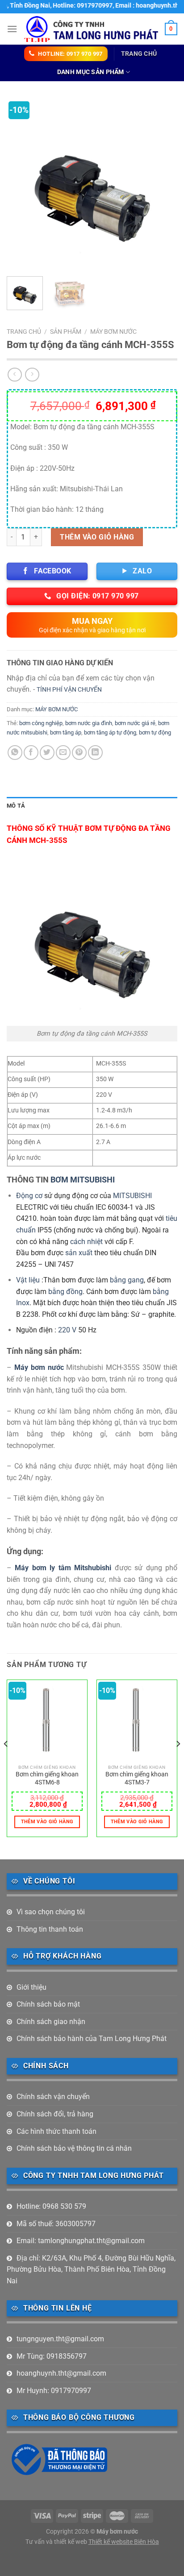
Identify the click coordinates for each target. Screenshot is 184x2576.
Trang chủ (139, 54)
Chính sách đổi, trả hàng (55, 2114)
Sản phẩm (66, 332)
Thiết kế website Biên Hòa (124, 2542)
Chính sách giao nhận (51, 2022)
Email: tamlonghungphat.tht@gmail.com (81, 2241)
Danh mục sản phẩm (91, 72)
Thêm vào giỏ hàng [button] (47, 1822)
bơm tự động (155, 732)
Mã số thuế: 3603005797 (56, 2224)
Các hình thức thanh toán (56, 2131)
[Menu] (12, 29)
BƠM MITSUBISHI (83, 1180)
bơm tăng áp (66, 732)
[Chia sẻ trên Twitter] (47, 753)
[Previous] (21, 184)
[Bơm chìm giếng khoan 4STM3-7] (137, 1720)
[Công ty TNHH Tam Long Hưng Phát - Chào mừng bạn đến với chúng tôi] (91, 29)
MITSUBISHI (132, 1196)
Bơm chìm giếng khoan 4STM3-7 (137, 1778)
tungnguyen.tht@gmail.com (60, 2339)
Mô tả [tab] (16, 806)
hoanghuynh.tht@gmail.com (61, 2373)
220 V (66, 1330)
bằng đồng (65, 1292)
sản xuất (79, 1253)
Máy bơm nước (40, 1367)
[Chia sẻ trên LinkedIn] (95, 753)
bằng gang (127, 1280)
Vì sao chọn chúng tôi (51, 1912)
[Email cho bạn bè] (63, 753)
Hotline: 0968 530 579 (51, 2206)
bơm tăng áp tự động (110, 732)
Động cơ (29, 1196)
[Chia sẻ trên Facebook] (31, 753)
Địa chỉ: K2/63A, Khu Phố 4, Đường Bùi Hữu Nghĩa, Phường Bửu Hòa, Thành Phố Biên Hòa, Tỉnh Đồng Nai (91, 2269)
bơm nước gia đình (89, 723)
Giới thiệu (31, 1987)
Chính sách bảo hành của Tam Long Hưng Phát (92, 2039)
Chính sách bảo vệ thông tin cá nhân (74, 2148)
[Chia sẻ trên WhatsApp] (15, 753)
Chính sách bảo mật (48, 2004)
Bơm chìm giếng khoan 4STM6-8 (47, 1778)
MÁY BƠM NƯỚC (113, 332)
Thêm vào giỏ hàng (97, 537)
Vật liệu (28, 1280)
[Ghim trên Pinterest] (79, 753)
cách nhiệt (86, 1242)
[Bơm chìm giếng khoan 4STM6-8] (47, 1720)
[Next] (163, 184)
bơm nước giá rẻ (135, 723)
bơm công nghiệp (41, 723)
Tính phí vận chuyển (69, 690)
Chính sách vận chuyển (53, 2097)
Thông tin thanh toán (50, 1929)
